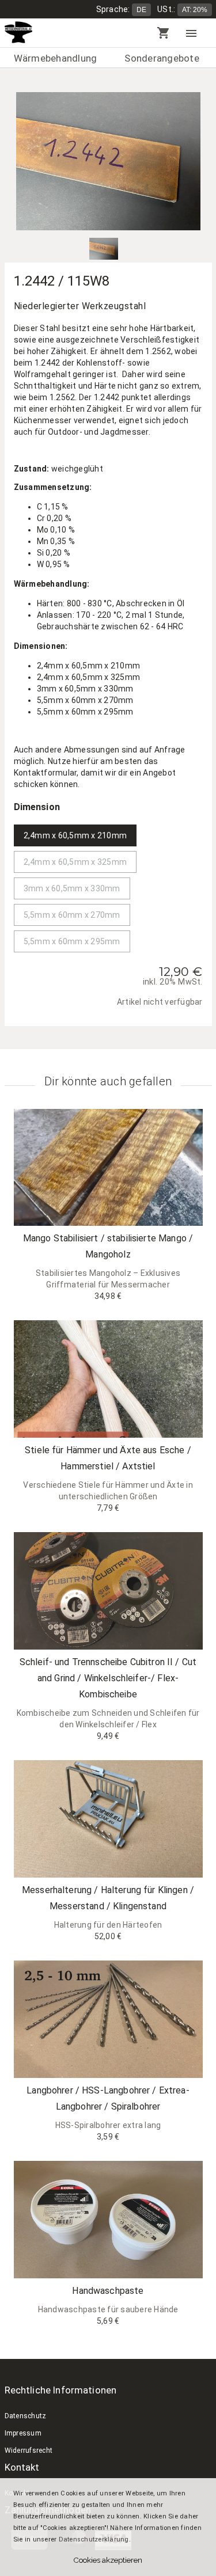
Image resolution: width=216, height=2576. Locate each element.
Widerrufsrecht (29, 2450)
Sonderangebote (162, 58)
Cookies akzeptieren (108, 2560)
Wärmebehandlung (56, 58)
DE (141, 10)
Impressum (23, 2433)
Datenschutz (26, 2416)
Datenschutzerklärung (94, 2539)
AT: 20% (195, 10)
